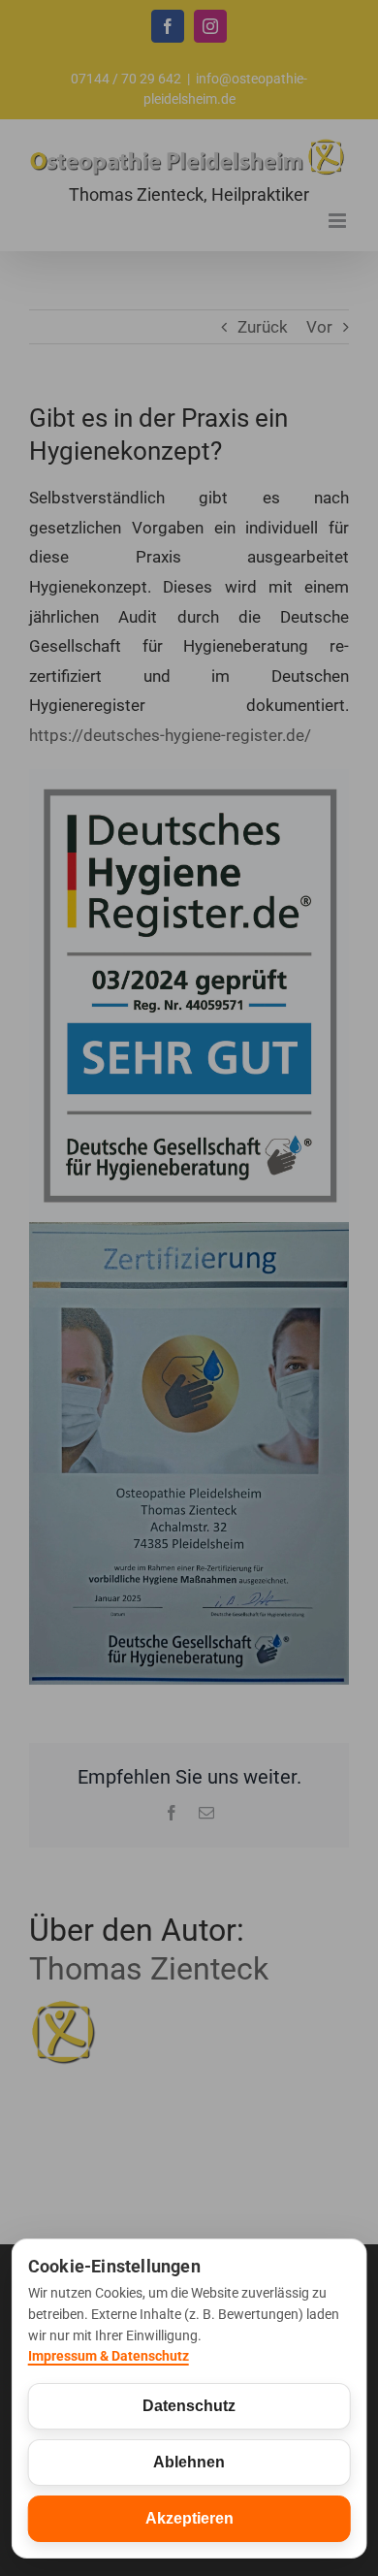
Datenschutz (189, 2406)
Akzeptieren (189, 2518)
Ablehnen (189, 2462)
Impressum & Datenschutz (109, 2356)
